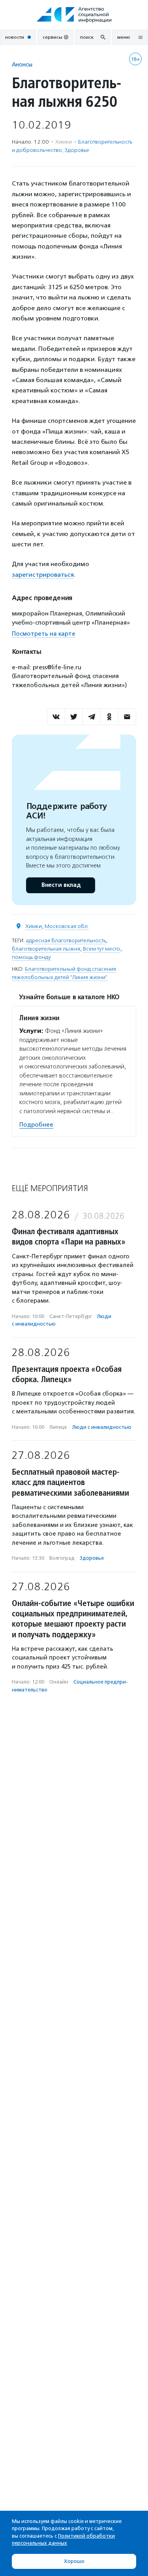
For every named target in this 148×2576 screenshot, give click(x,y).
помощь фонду (31, 957)
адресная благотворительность (66, 940)
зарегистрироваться (43, 575)
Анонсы (22, 64)
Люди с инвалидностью (102, 1427)
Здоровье (77, 150)
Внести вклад (61, 885)
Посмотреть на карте (44, 634)
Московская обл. (67, 926)
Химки (34, 926)
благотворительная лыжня (46, 949)
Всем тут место (102, 949)
